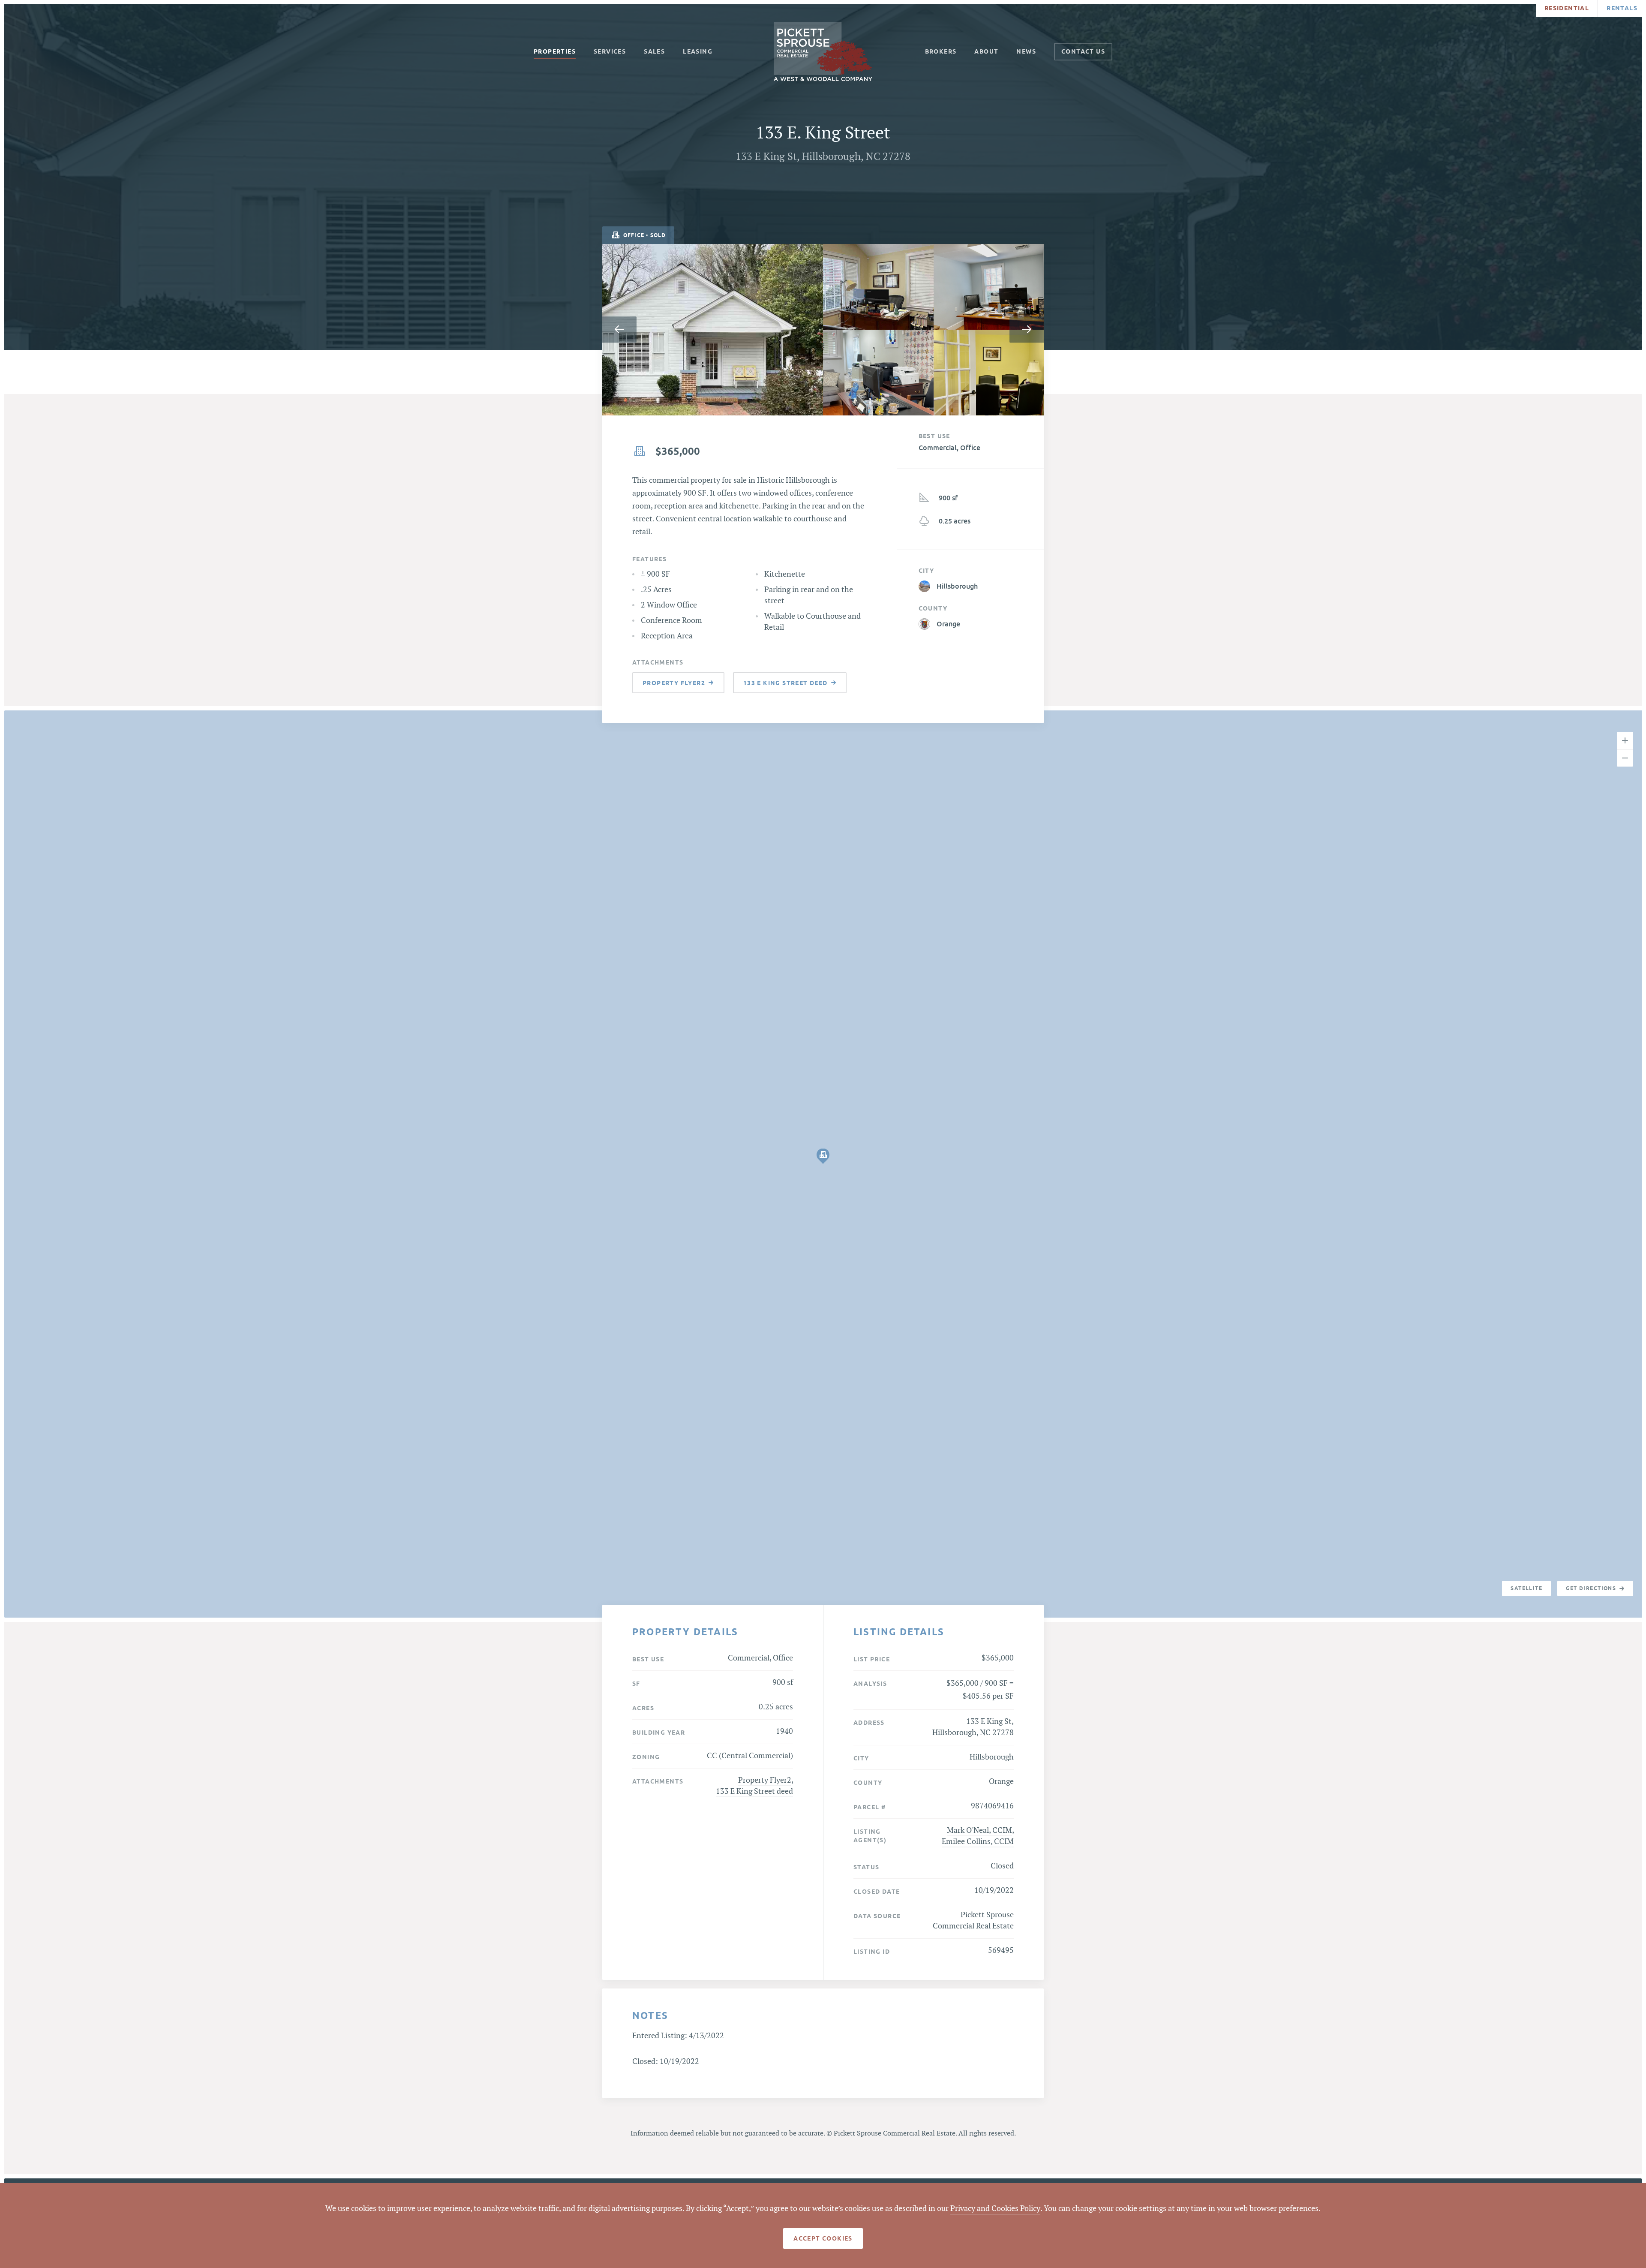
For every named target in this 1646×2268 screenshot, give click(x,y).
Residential (1567, 8)
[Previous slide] (619, 330)
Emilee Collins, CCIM (978, 1842)
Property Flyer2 (765, 1780)
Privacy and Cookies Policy (995, 2209)
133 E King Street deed (754, 1791)
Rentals (1622, 8)
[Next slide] (1027, 330)
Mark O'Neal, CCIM (979, 1830)
